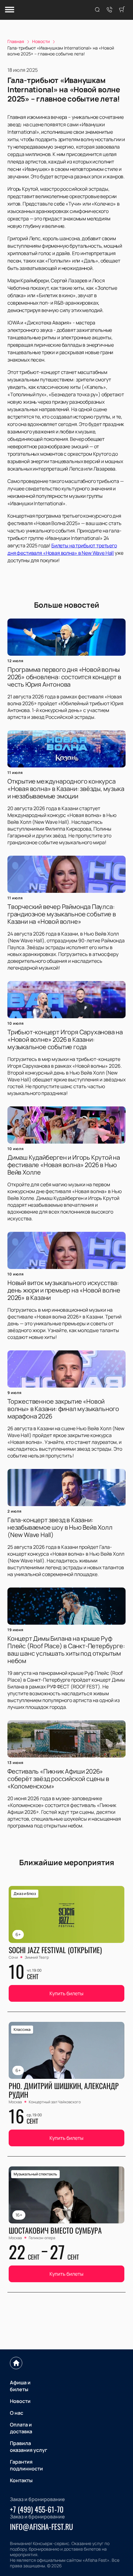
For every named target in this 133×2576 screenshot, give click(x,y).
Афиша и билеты (20, 2386)
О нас (17, 2413)
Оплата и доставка (21, 2428)
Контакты (21, 2480)
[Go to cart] (122, 10)
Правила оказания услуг (29, 2447)
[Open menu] (10, 10)
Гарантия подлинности (26, 2465)
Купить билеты (66, 1993)
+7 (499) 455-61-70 (37, 2509)
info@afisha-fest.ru (41, 2526)
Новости (20, 2401)
